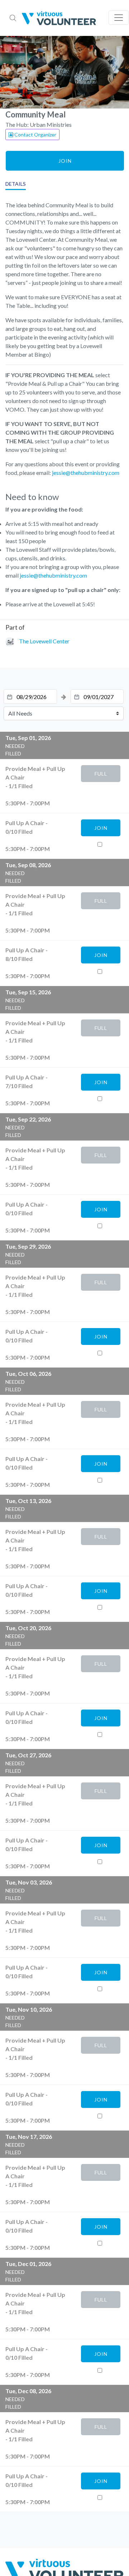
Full (101, 774)
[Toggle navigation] (119, 18)
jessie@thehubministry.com (86, 473)
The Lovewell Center (44, 641)
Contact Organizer (35, 135)
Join (65, 161)
